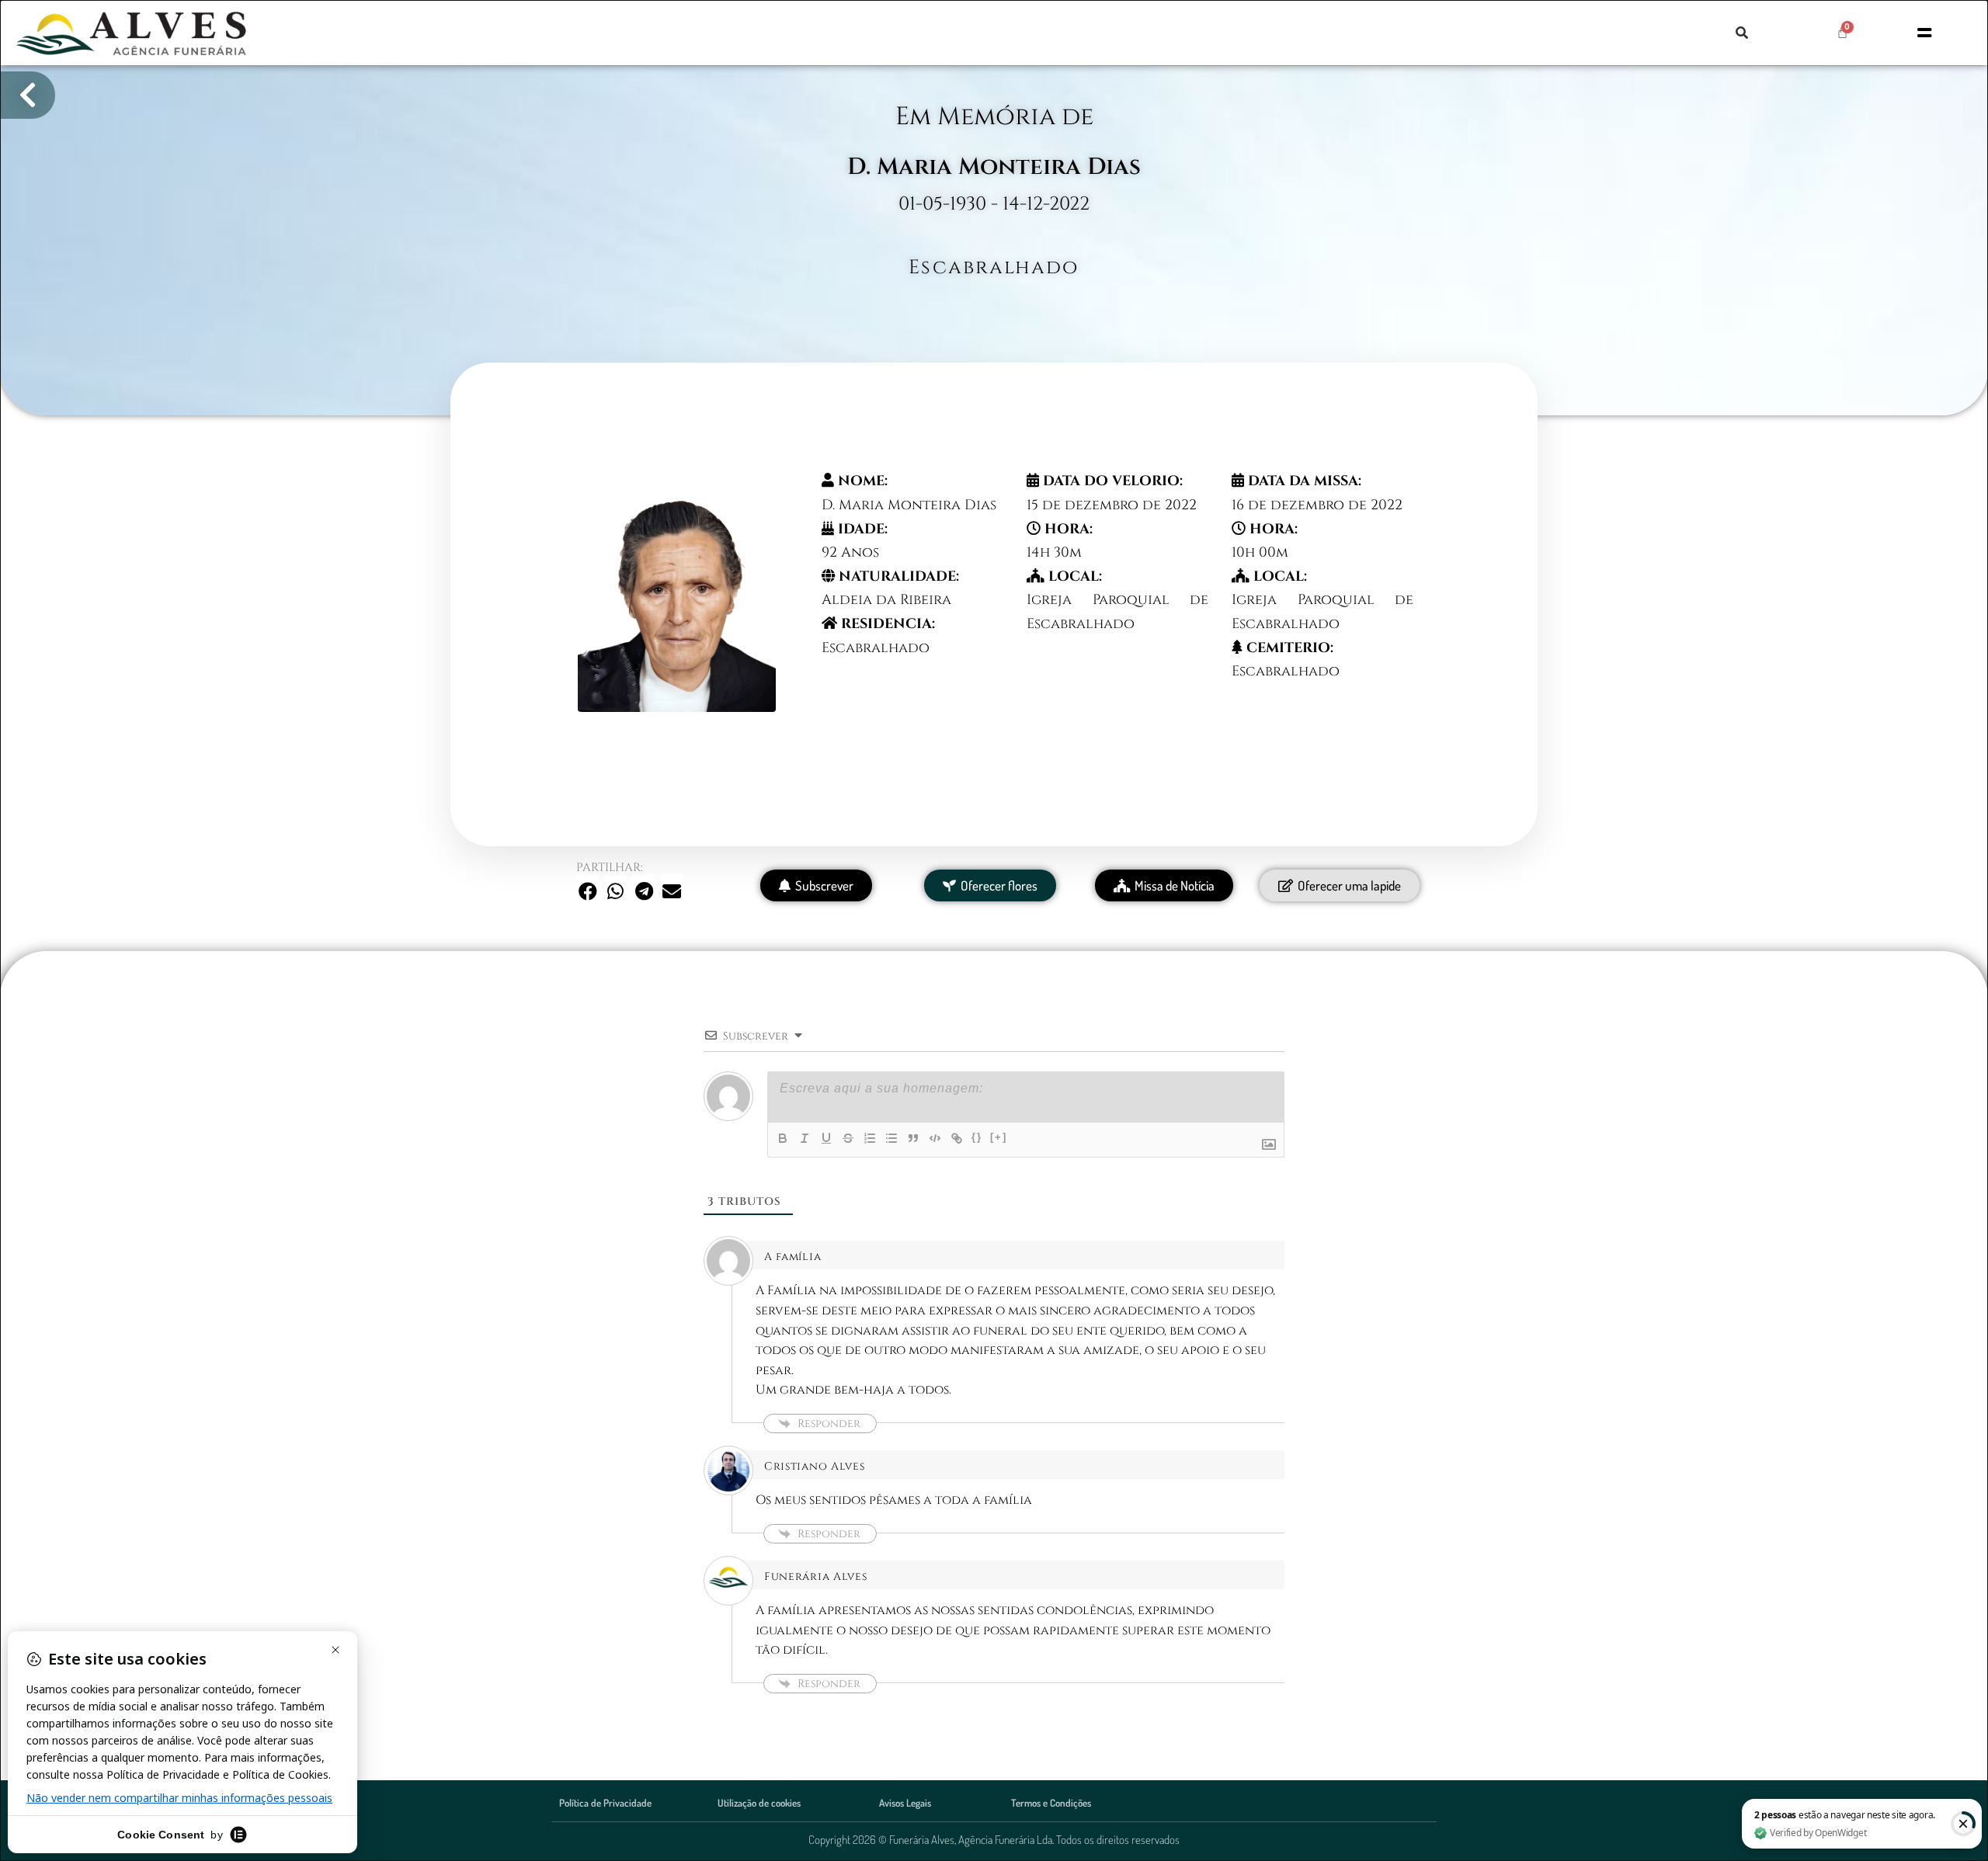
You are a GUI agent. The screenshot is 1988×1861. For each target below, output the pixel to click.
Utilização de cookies (759, 1803)
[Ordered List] (870, 1138)
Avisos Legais (905, 1803)
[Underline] (826, 1138)
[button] (1742, 33)
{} (977, 1137)
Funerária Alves (816, 1576)
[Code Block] (935, 1138)
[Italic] (805, 1138)
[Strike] (848, 1138)
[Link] (957, 1138)
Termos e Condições (1051, 1803)
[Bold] (783, 1138)
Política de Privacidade (605, 1803)
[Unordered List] (891, 1138)
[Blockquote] (913, 1138)
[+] (999, 1137)
